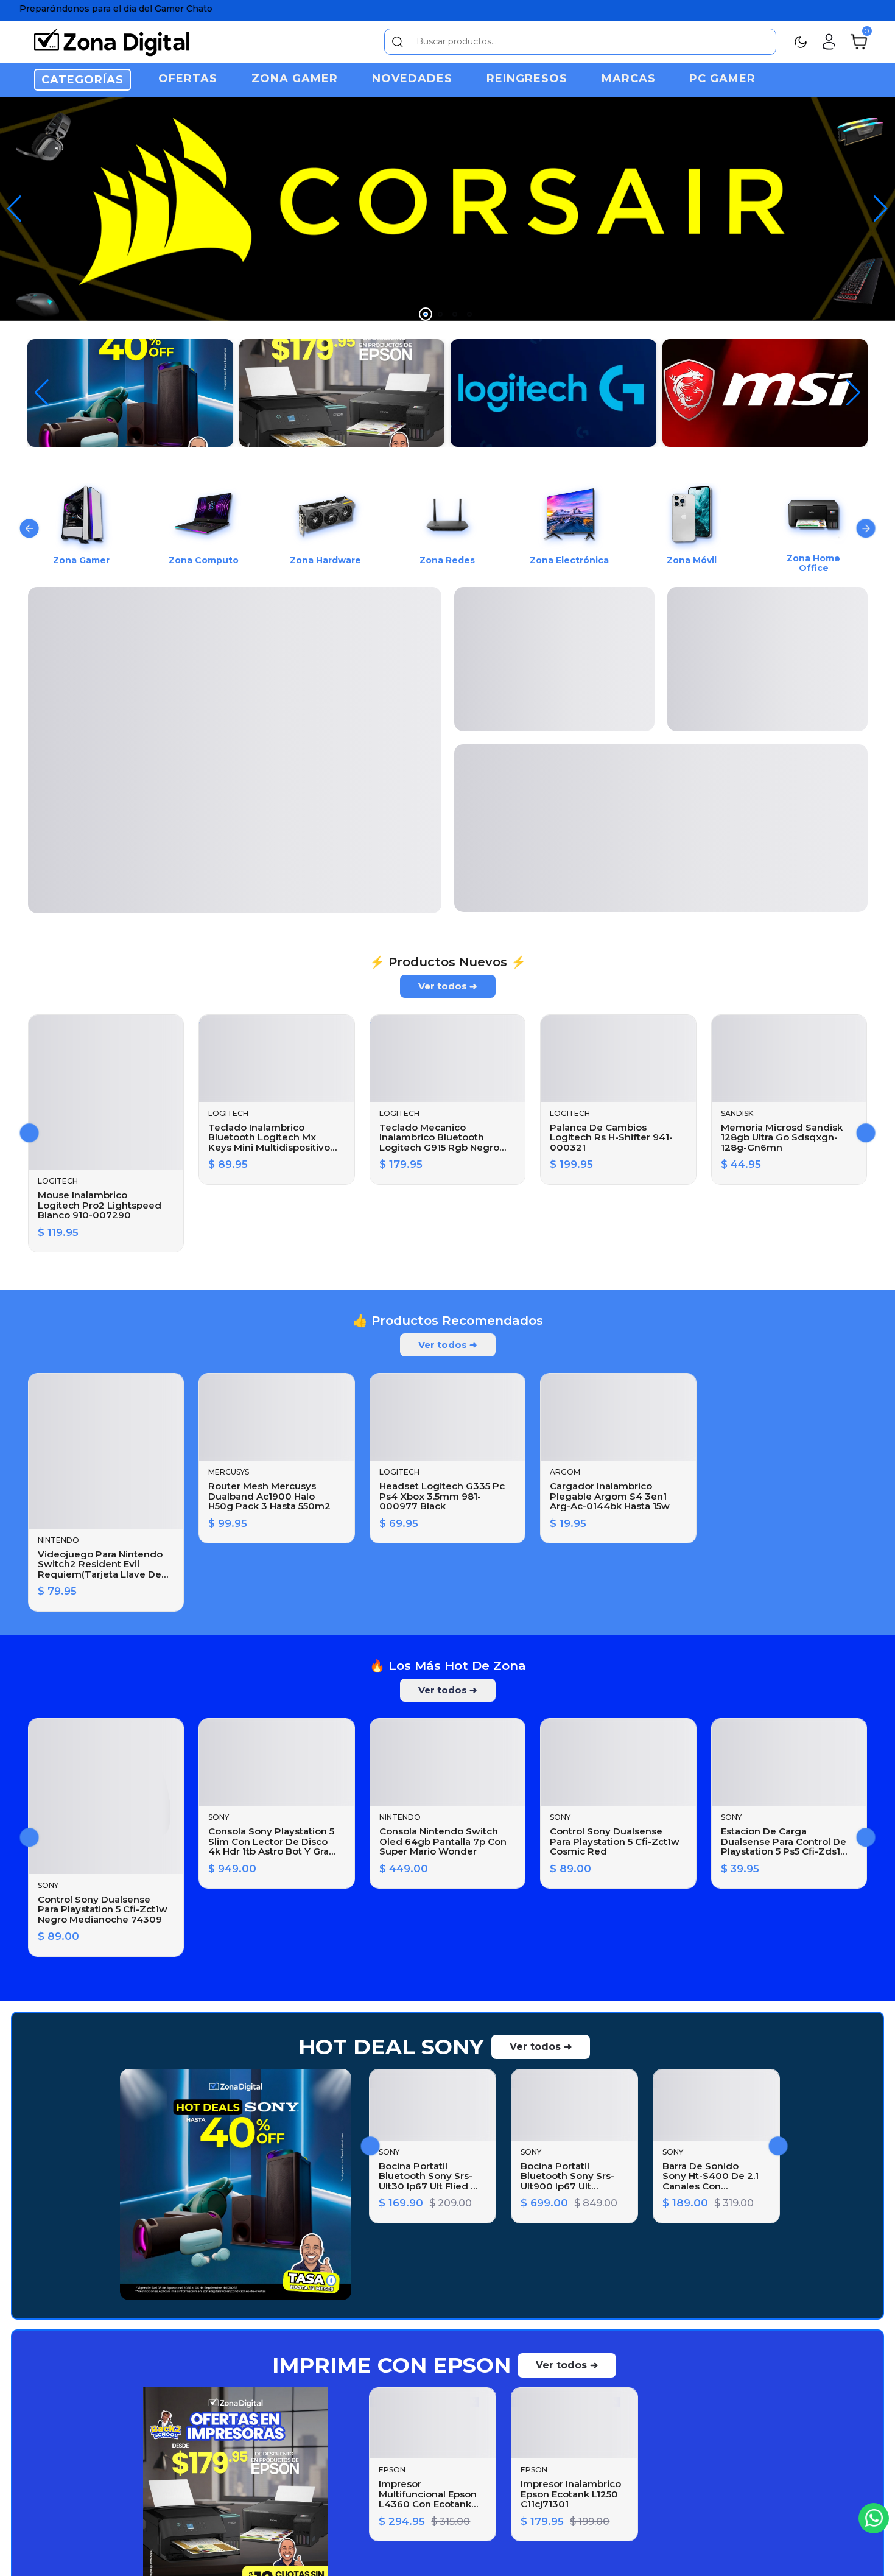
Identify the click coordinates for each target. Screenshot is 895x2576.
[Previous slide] (30, 529)
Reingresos (527, 79)
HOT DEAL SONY (391, 2051)
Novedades (412, 79)
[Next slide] (866, 529)
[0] (859, 41)
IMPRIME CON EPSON (391, 2369)
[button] (881, 209)
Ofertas (188, 79)
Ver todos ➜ (448, 990)
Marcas (629, 79)
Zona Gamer (295, 79)
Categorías (82, 80)
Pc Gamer (722, 79)
